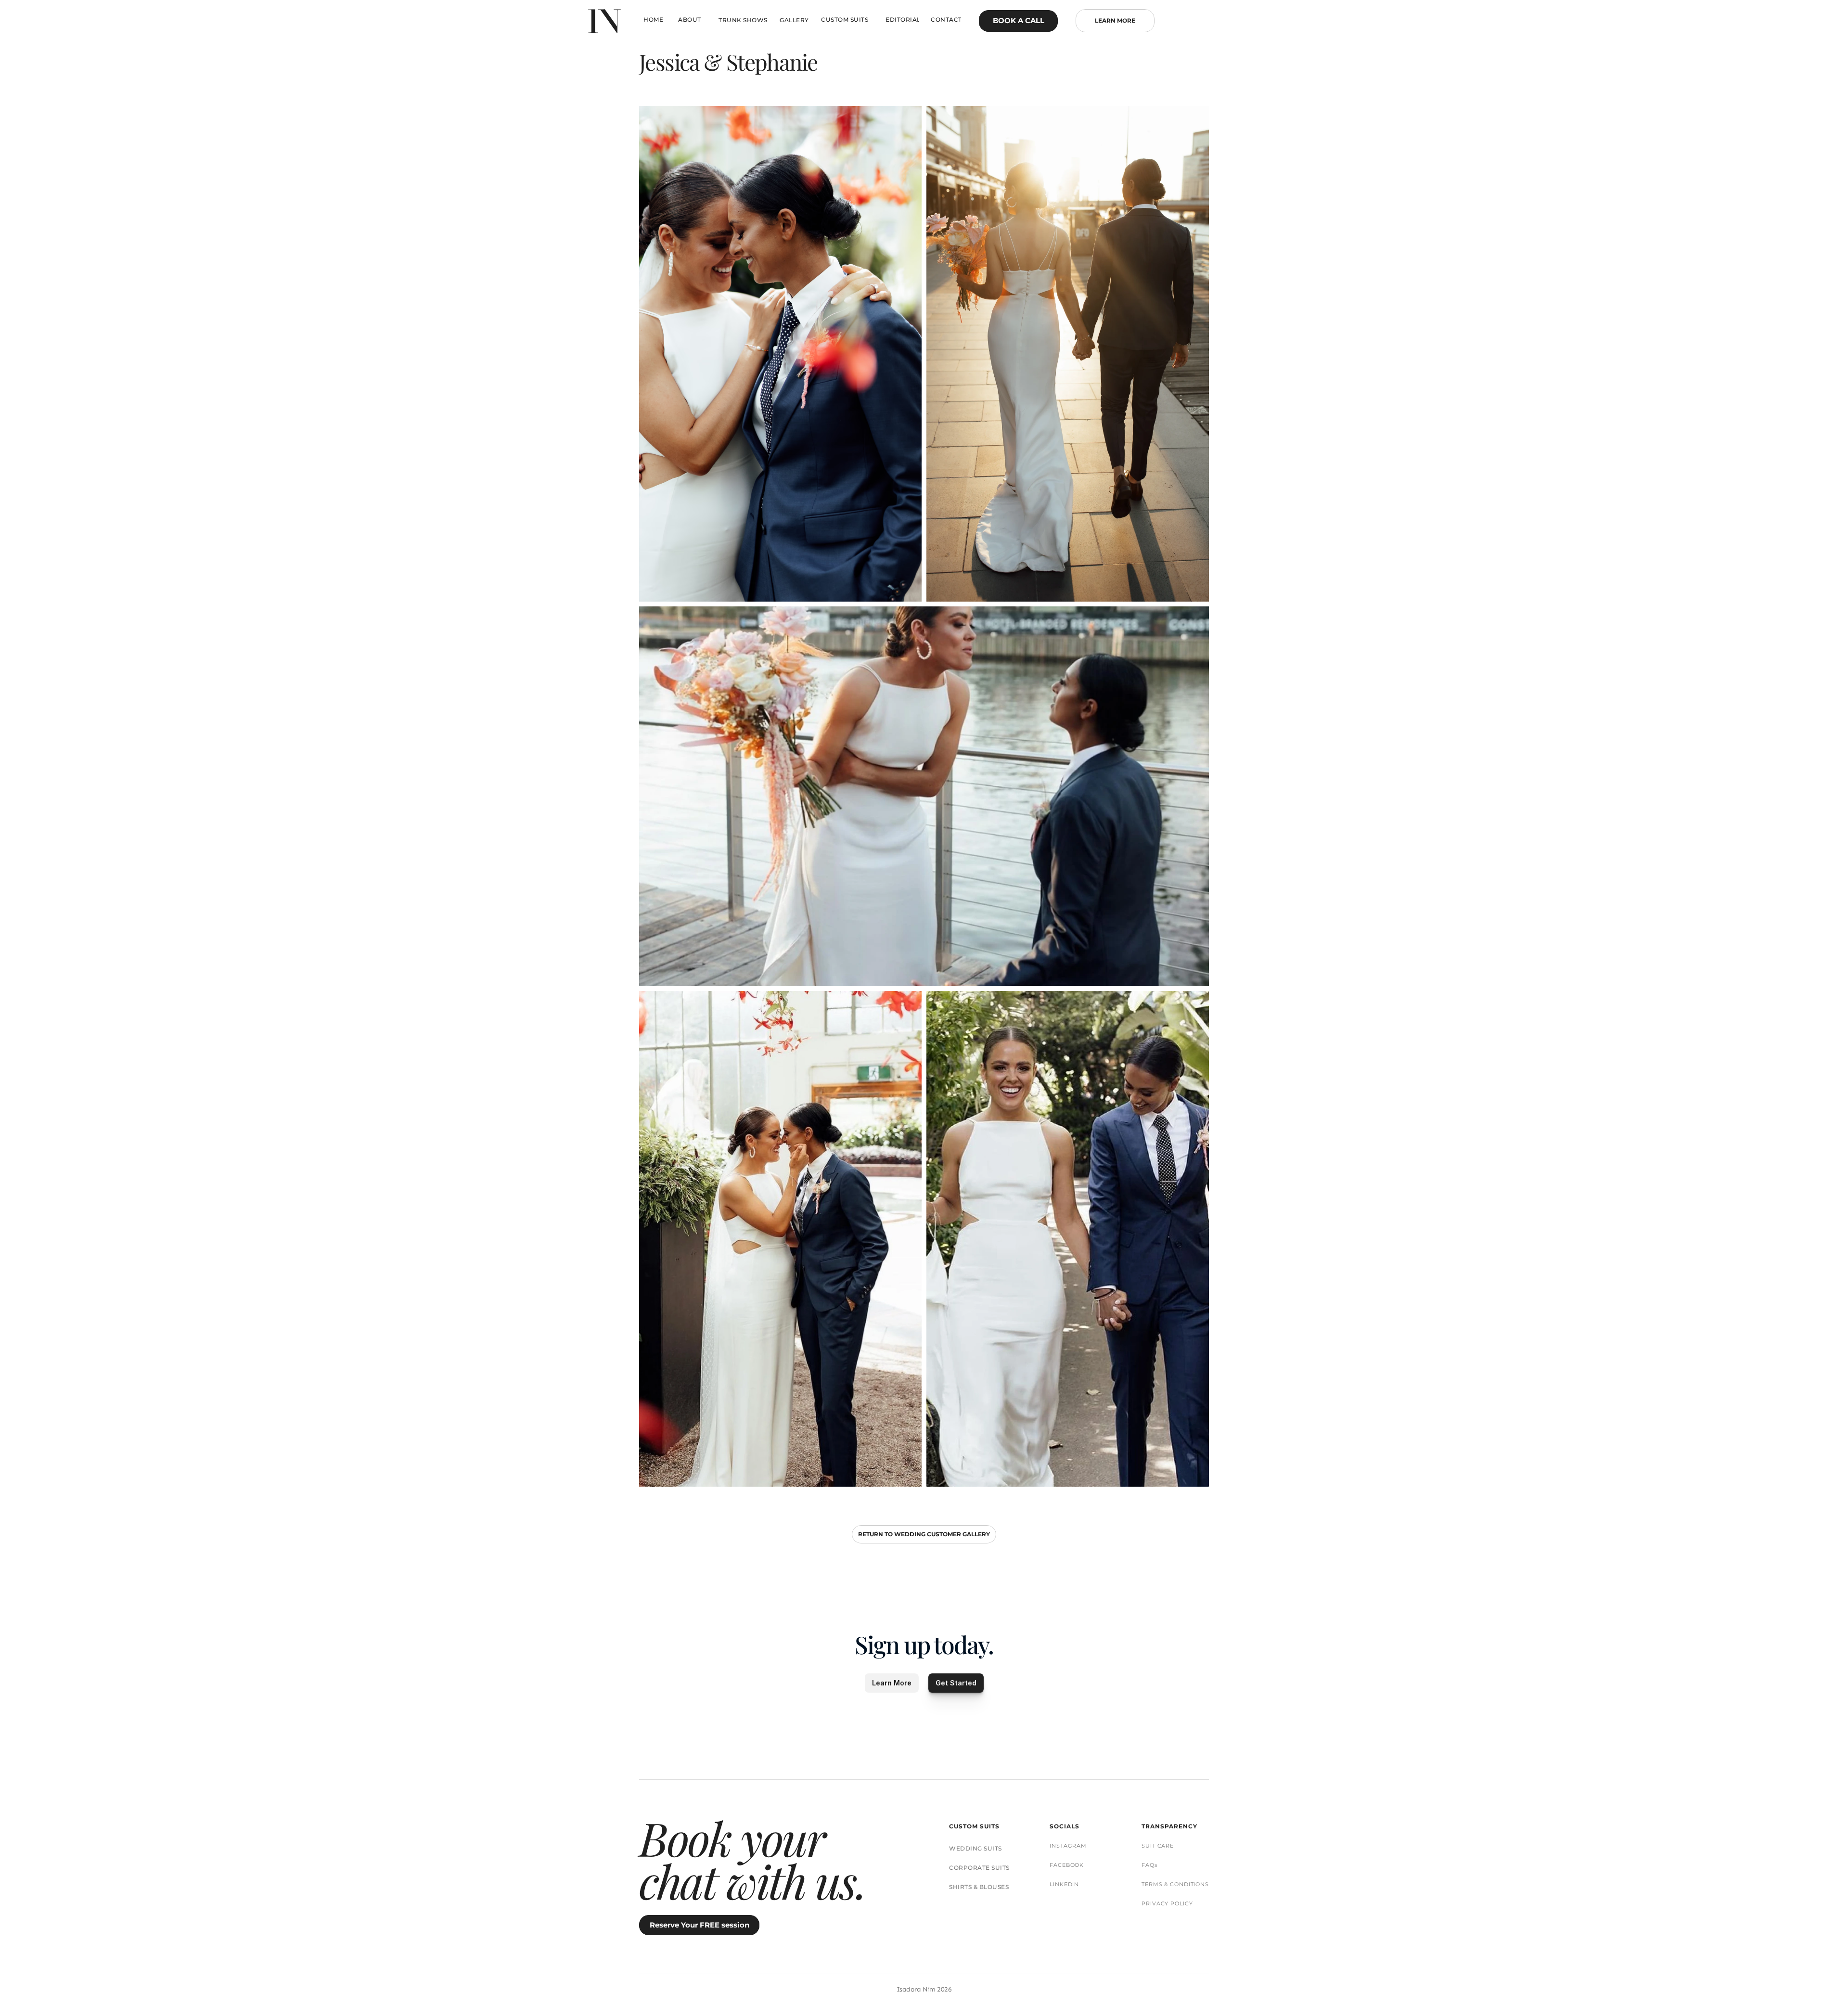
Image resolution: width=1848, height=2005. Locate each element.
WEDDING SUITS (975, 1848)
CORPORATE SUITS (979, 1868)
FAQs (1149, 1865)
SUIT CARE (1158, 1846)
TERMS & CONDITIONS (1175, 1884)
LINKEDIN (1064, 1884)
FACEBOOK (1067, 1865)
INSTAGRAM (1068, 1846)
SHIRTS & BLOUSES (979, 1887)
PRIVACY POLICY (1167, 1903)
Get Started (956, 1683)
